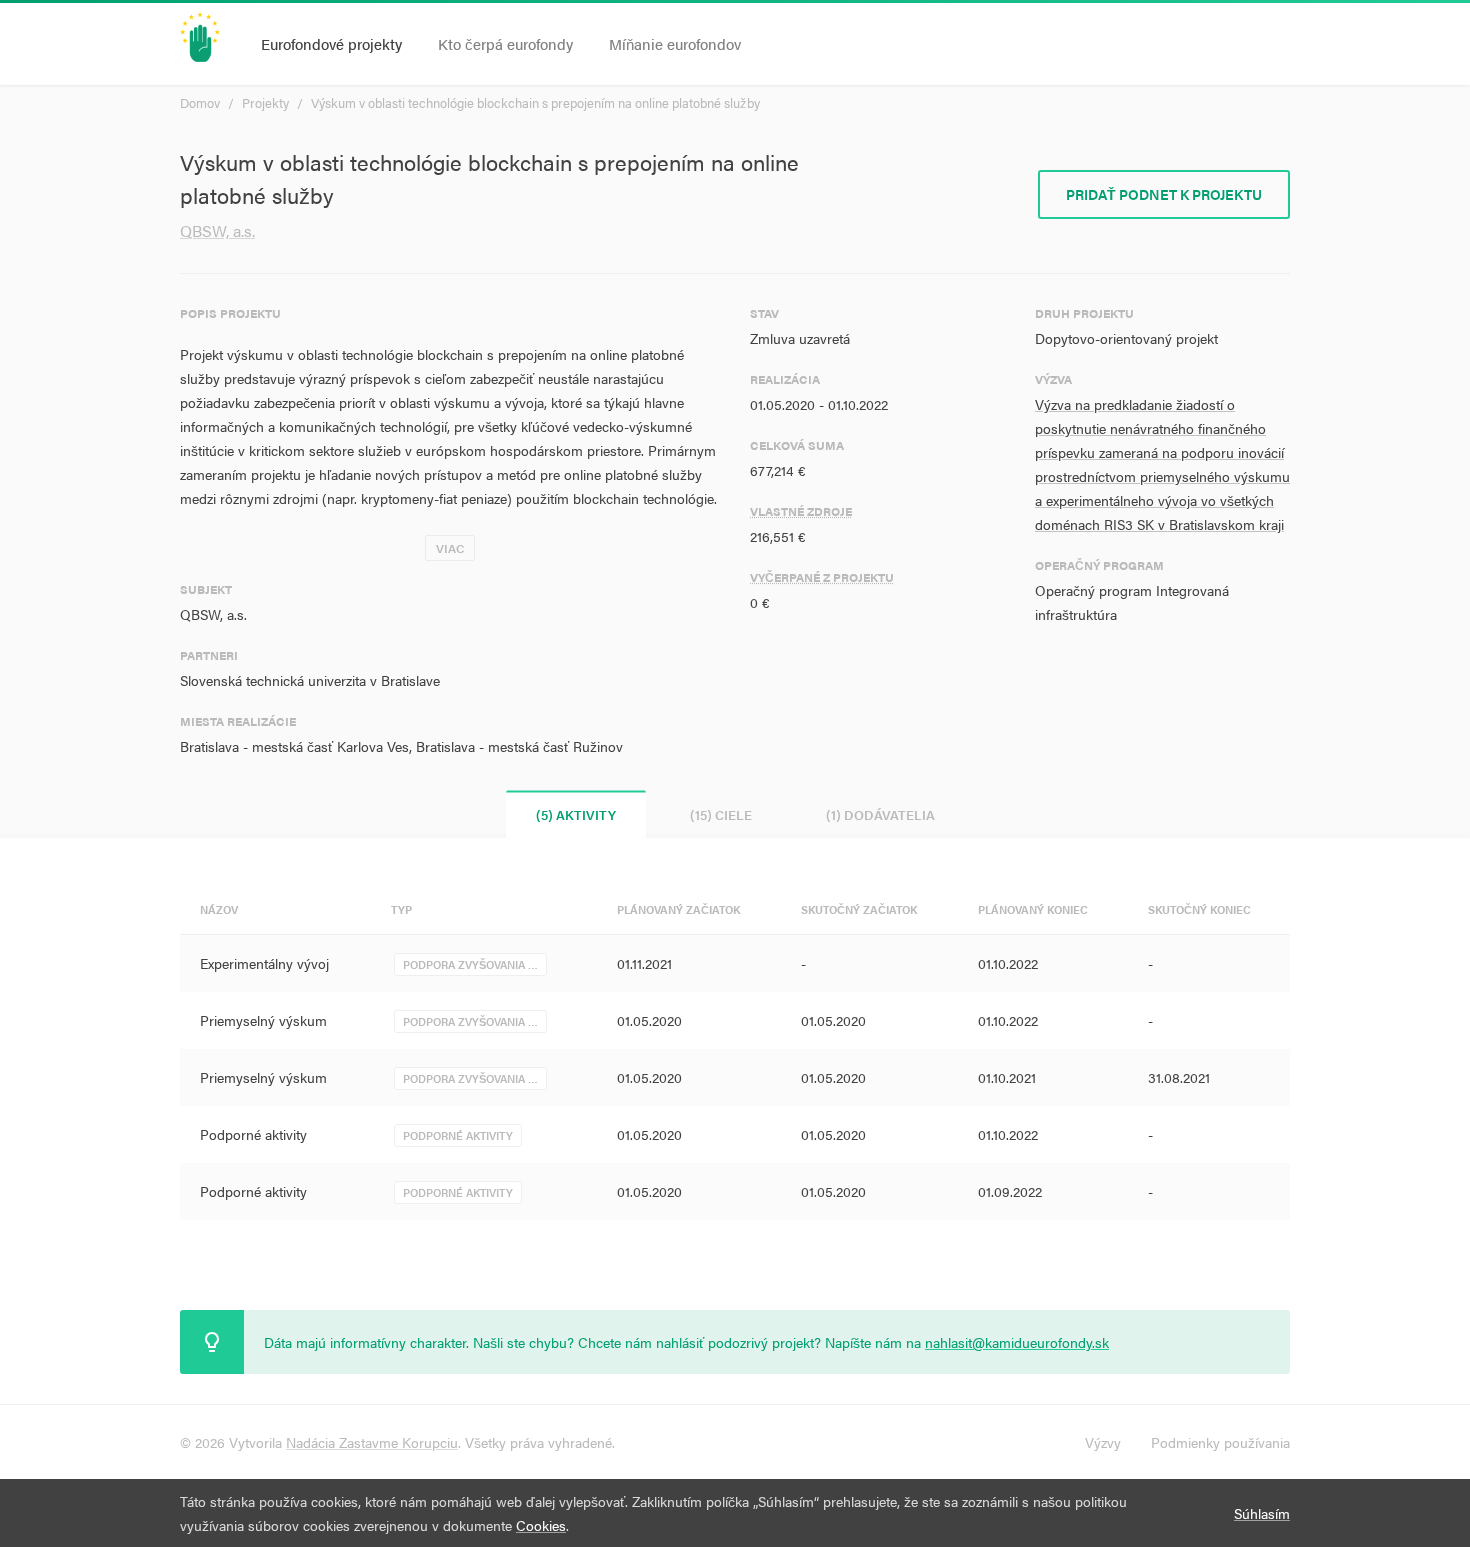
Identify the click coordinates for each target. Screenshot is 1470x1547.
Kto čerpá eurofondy (505, 43)
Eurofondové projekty (331, 43)
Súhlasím (1262, 1513)
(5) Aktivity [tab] (576, 814)
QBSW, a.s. (217, 230)
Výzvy (1103, 1442)
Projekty (265, 102)
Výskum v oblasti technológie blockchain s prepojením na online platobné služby (535, 102)
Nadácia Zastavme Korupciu (372, 1442)
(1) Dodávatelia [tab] (880, 814)
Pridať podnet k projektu (1164, 194)
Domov (200, 102)
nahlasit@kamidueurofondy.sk (1017, 1342)
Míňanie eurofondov (675, 43)
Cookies (541, 1525)
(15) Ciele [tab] (721, 814)
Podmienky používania (1220, 1442)
